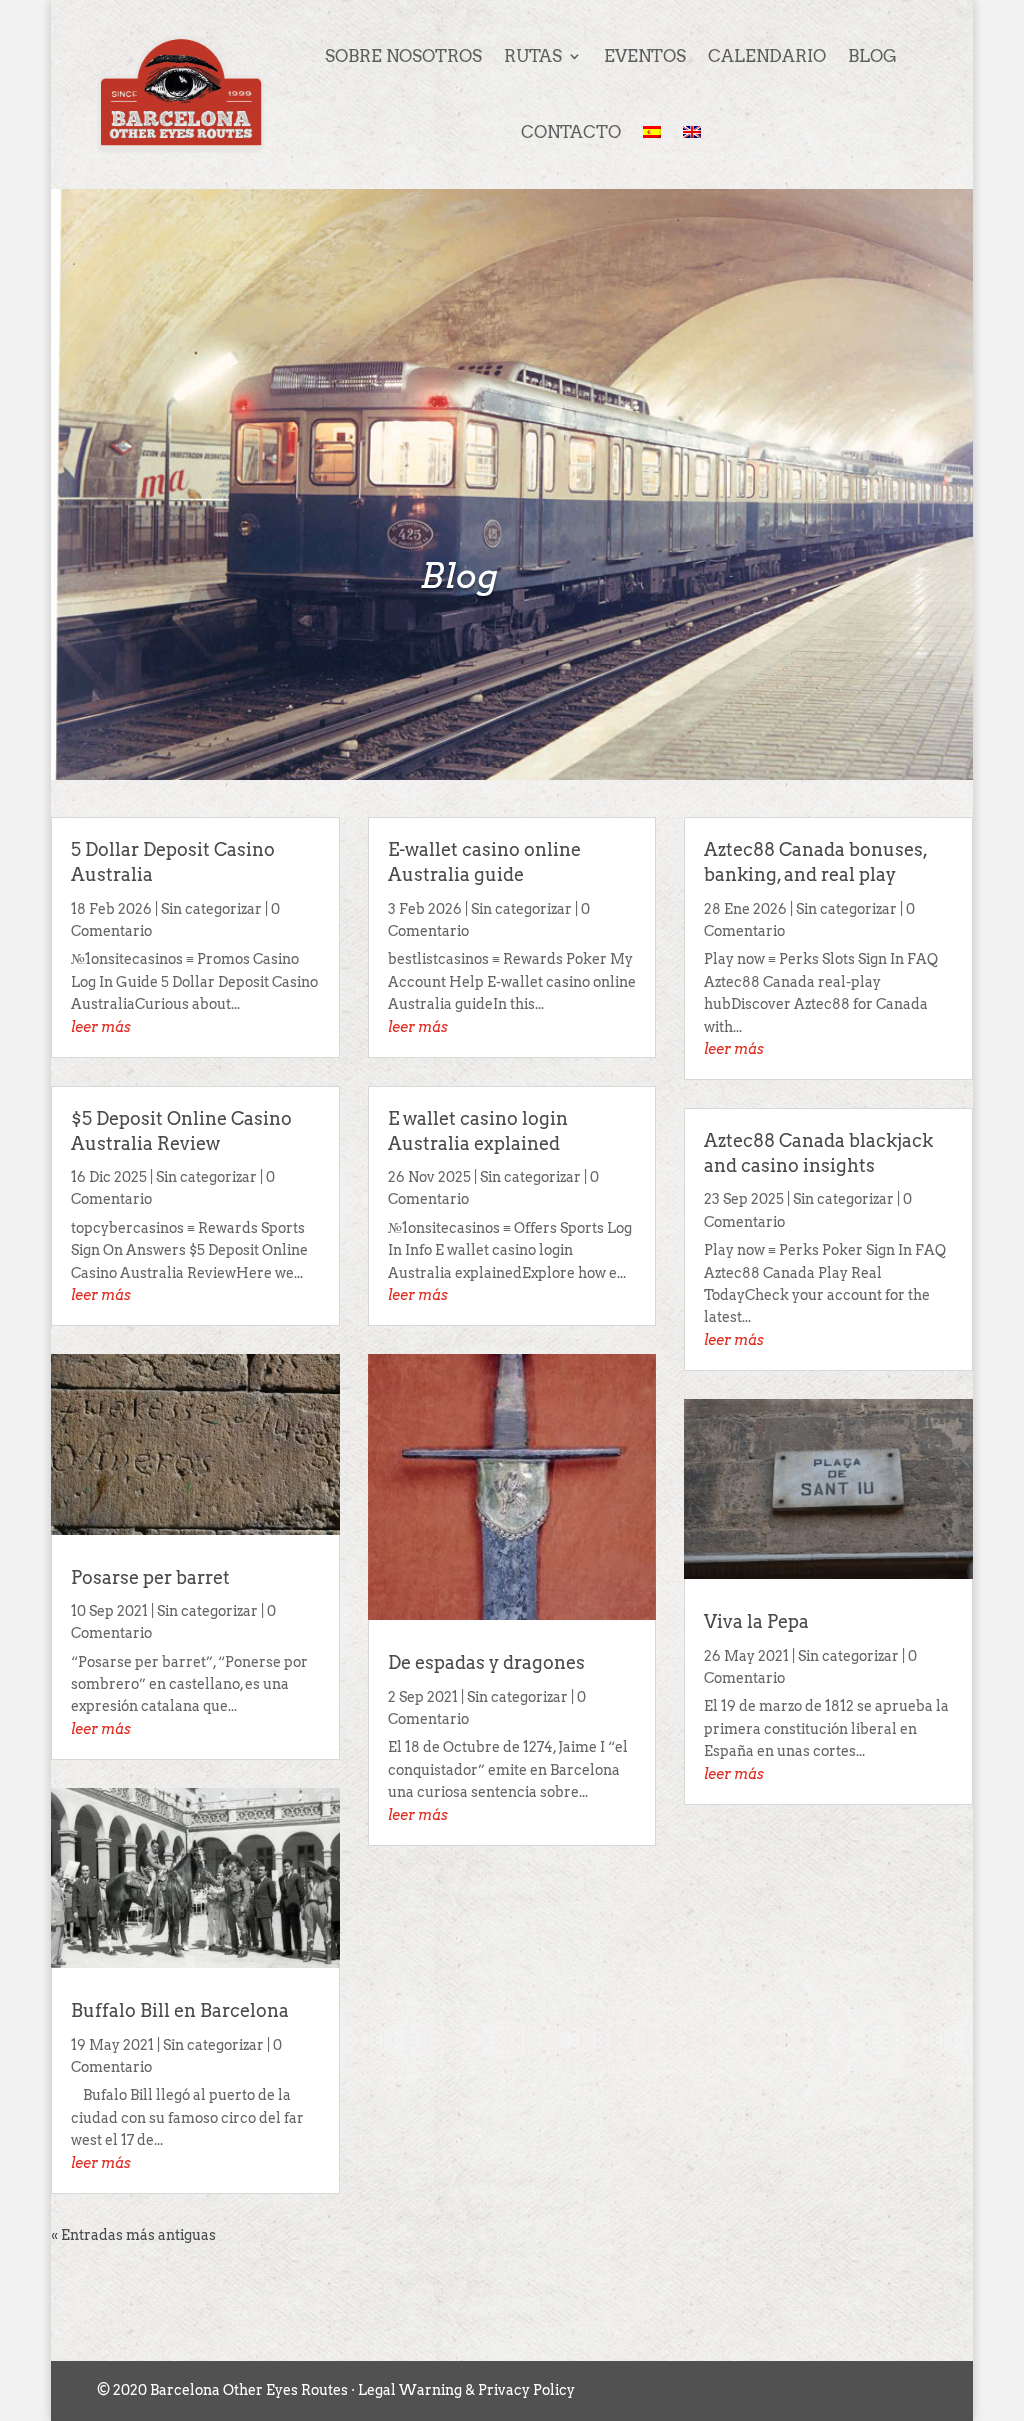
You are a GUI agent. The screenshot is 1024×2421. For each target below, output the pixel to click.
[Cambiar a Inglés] (692, 132)
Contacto (571, 132)
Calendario (767, 56)
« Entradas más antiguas (133, 2235)
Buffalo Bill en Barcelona (180, 2010)
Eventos (645, 56)
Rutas (533, 56)
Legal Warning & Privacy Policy (466, 2390)
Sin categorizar (211, 909)
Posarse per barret (150, 1577)
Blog (872, 56)
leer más (101, 1027)
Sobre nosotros (403, 56)
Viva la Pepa (756, 1621)
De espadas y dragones (486, 1662)
